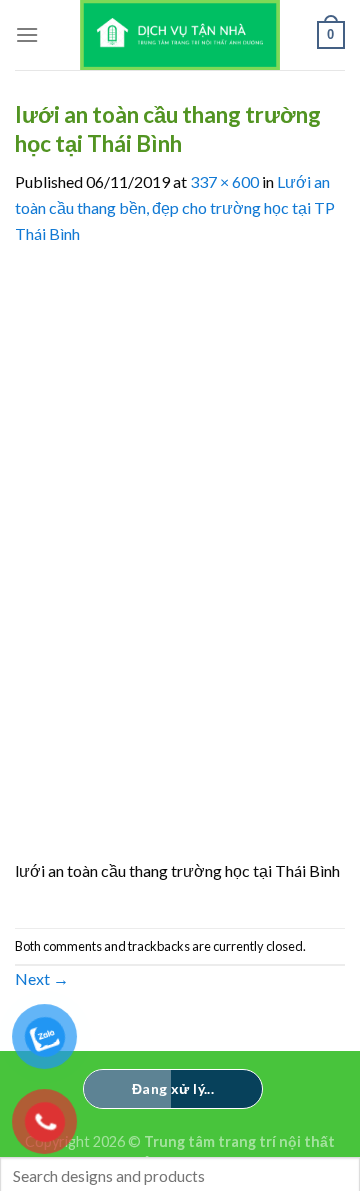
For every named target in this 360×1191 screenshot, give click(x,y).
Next (42, 978)
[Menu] (27, 34)
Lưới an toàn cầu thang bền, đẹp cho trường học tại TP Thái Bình (175, 207)
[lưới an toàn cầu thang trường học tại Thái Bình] (180, 561)
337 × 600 (224, 181)
